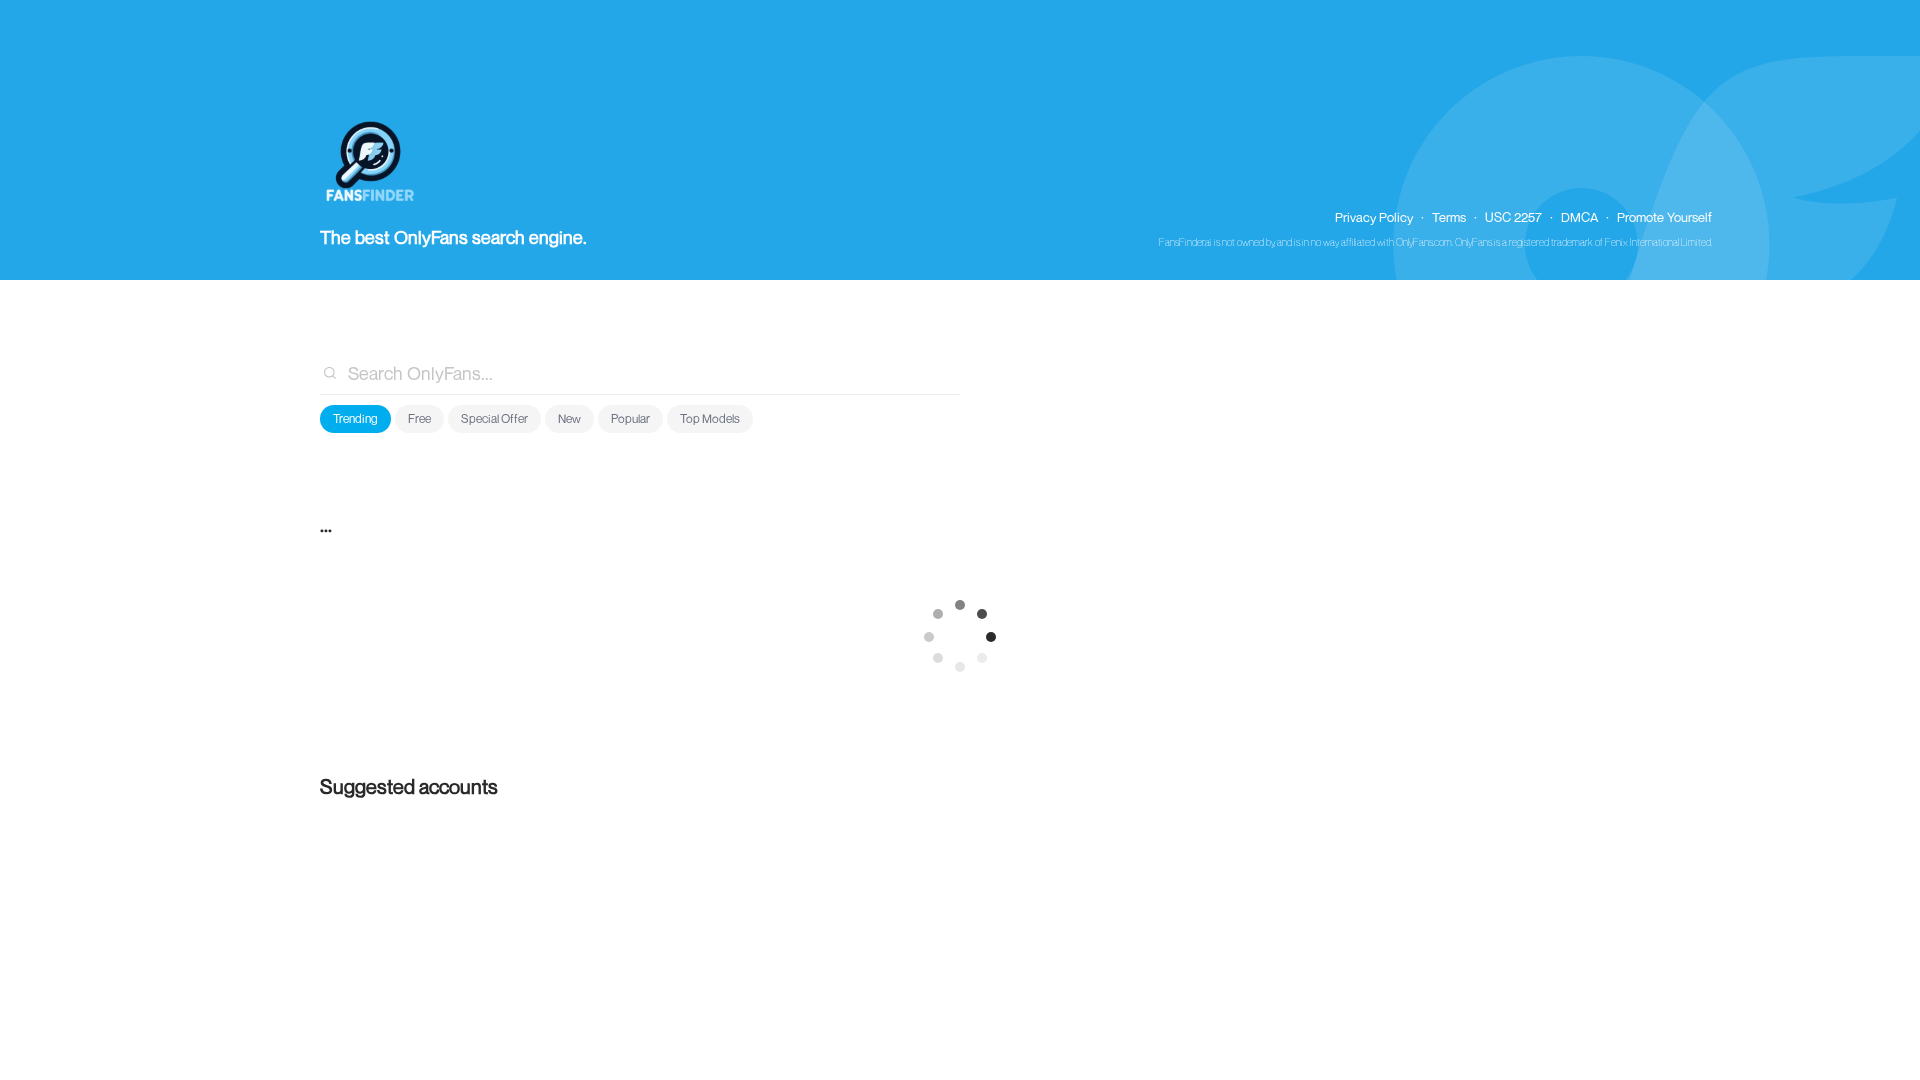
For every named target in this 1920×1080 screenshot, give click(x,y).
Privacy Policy (1374, 217)
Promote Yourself (1664, 217)
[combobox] (640, 373)
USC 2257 (1513, 217)
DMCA (1579, 217)
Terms (1449, 217)
